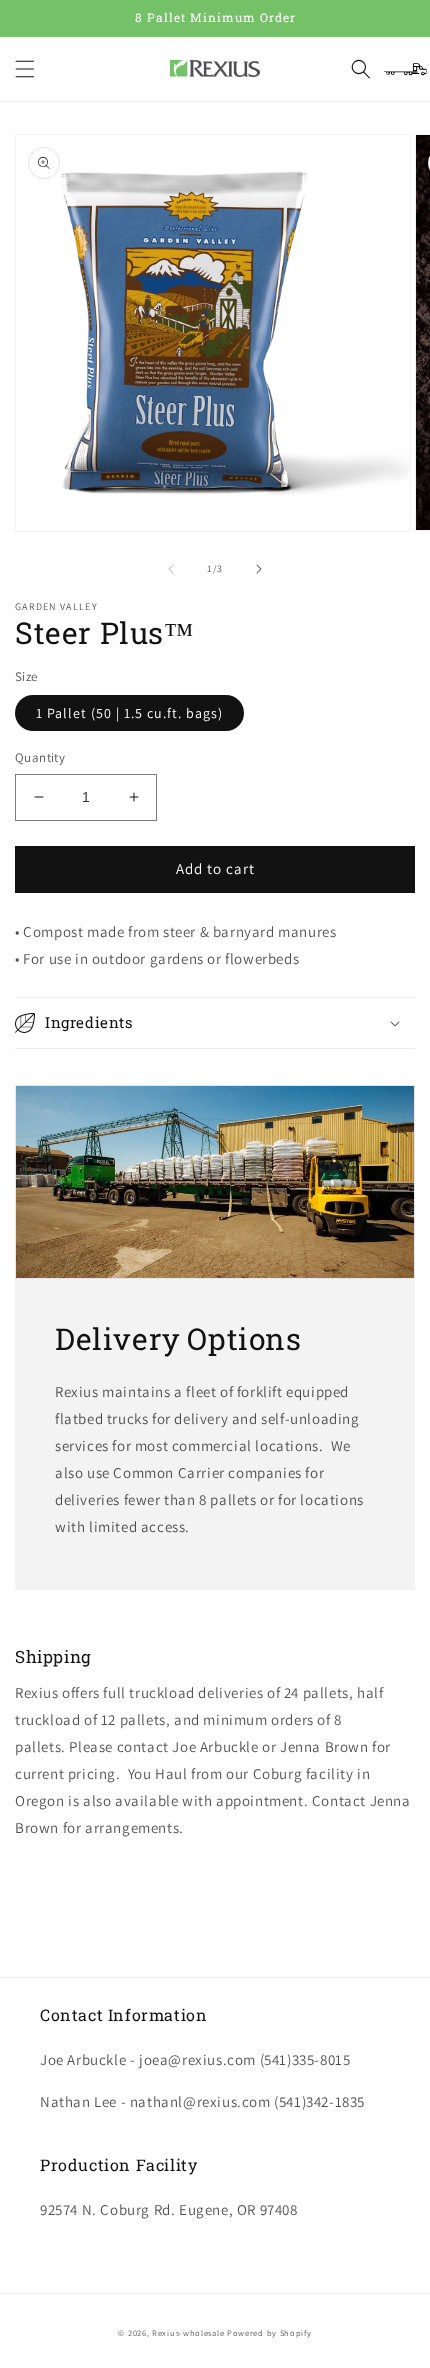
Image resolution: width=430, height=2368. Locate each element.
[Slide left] (171, 569)
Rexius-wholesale (188, 2332)
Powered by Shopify (269, 2332)
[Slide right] (259, 569)
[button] (25, 69)
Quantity (40, 757)
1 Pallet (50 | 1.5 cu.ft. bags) (129, 713)
